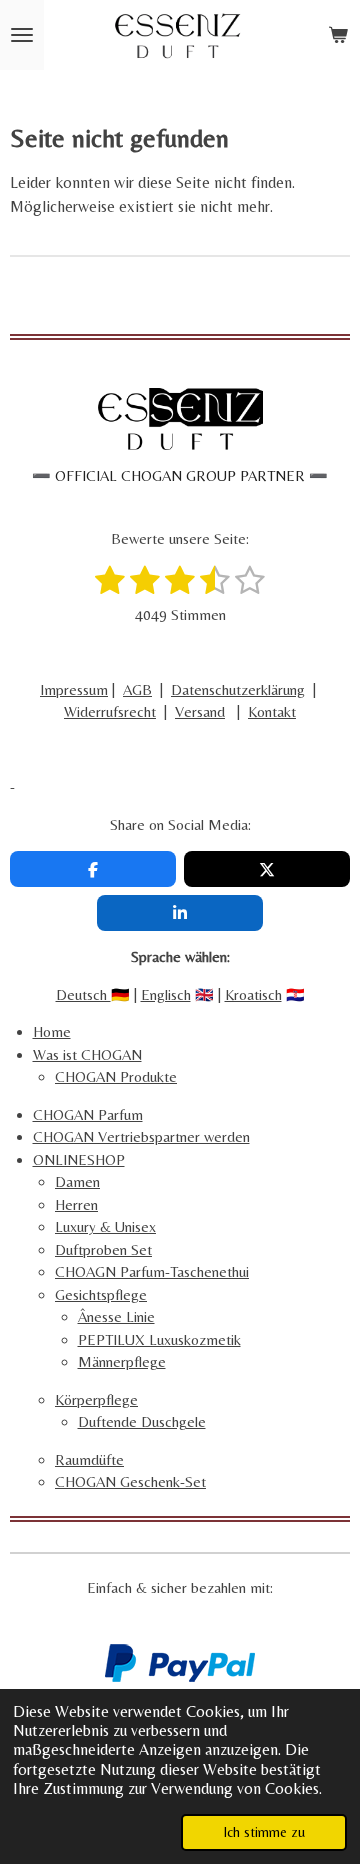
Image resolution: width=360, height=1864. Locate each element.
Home (52, 1031)
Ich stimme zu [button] (264, 1832)
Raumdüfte (89, 1459)
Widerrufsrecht (110, 711)
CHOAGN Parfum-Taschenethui (152, 1271)
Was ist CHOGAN (87, 1054)
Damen (77, 1181)
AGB (137, 689)
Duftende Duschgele (142, 1421)
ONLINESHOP (79, 1159)
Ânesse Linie (116, 1316)
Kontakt (272, 711)
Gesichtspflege (101, 1294)
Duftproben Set (103, 1249)
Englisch (166, 994)
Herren (76, 1204)
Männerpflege (122, 1361)
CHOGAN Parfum (88, 1114)
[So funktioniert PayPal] (180, 1676)
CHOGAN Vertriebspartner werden (141, 1136)
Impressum (74, 689)
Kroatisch (253, 994)
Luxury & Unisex (105, 1226)
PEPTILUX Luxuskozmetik (159, 1339)
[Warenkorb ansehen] (338, 35)
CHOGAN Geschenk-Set (130, 1481)
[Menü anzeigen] (22, 35)
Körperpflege (96, 1399)
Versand (200, 711)
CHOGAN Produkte (116, 1076)
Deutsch (83, 994)
